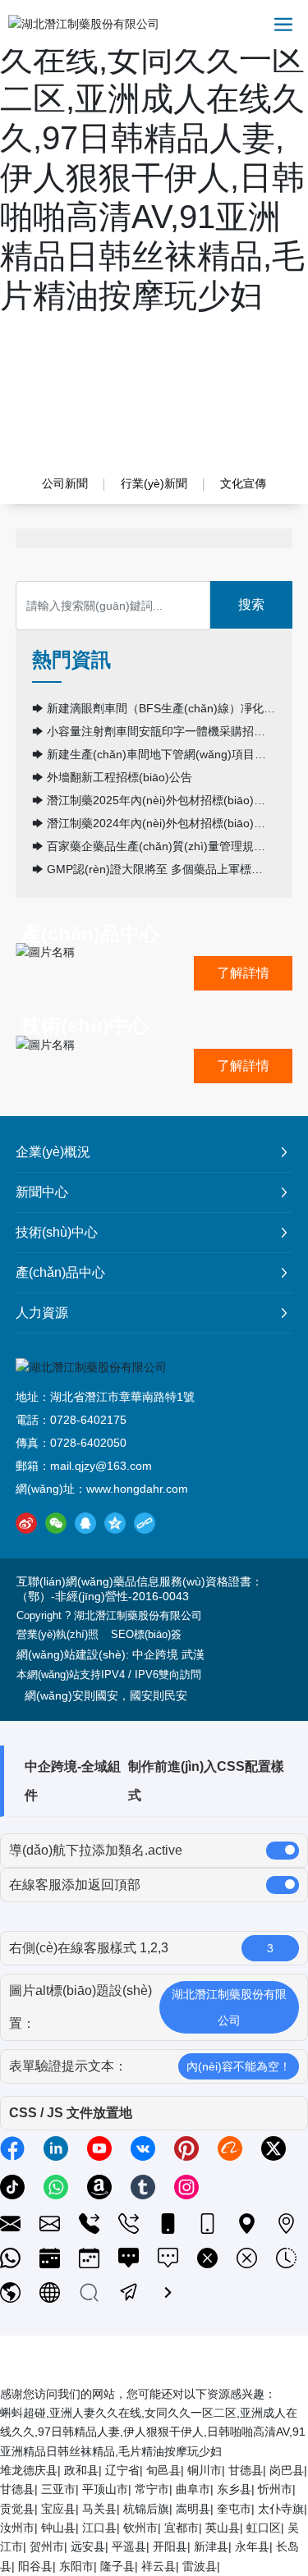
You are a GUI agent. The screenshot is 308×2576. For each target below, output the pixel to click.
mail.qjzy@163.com (101, 1466)
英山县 (223, 2528)
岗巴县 (287, 2470)
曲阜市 (193, 2489)
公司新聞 (65, 483)
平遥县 (129, 2546)
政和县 (81, 2470)
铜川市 (205, 2470)
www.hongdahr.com (137, 1489)
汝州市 (17, 2528)
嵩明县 (193, 2509)
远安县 (88, 2546)
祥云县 (159, 2566)
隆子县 (117, 2566)
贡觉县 (17, 2509)
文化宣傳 (243, 483)
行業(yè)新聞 (154, 483)
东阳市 (76, 2566)
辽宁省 (122, 2470)
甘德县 (246, 2470)
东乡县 (234, 2489)
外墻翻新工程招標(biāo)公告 (120, 777)
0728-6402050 (88, 1443)
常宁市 (152, 2489)
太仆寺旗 (281, 2509)
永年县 (252, 2546)
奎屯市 (234, 2509)
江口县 (99, 2528)
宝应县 (58, 2509)
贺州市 (47, 2546)
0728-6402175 (88, 1420)
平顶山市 (105, 2489)
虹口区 (264, 2528)
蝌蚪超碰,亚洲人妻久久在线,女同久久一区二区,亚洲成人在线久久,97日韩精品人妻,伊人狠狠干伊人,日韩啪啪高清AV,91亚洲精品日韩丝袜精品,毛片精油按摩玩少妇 (153, 2432)
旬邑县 (163, 2470)
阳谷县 (35, 2566)
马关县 (99, 2509)
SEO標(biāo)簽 (146, 1634)
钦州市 (140, 2528)
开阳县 (170, 2546)
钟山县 (58, 2528)
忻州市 (275, 2489)
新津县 (211, 2546)
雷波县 (200, 2566)
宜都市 (182, 2528)
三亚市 (58, 2489)
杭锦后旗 (146, 2509)
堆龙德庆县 (29, 2470)
